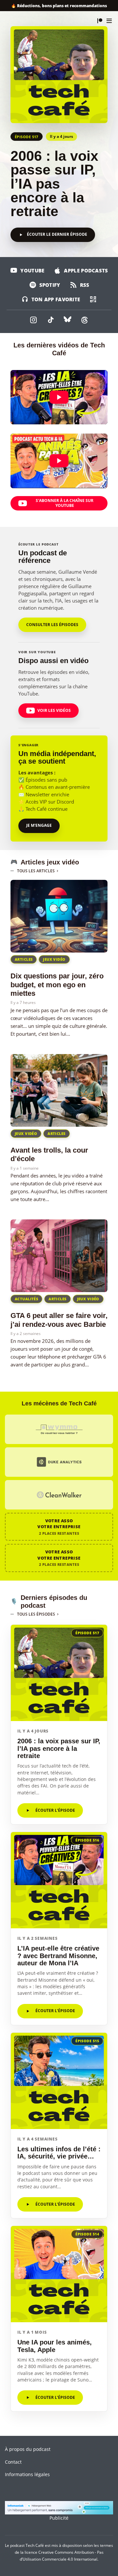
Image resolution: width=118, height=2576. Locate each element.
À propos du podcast (28, 2449)
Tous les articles (36, 871)
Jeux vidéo (54, 959)
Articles (24, 959)
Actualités (26, 1299)
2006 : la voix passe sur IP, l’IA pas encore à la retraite (54, 184)
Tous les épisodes (36, 1614)
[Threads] (85, 320)
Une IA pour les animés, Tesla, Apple (55, 2346)
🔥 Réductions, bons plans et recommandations (59, 6)
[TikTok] (50, 320)
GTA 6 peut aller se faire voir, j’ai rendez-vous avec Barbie (59, 1320)
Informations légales (27, 2474)
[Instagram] (33, 320)
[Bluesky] (68, 320)
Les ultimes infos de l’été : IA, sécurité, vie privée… (59, 2153)
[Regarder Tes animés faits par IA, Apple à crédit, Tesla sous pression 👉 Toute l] (59, 461)
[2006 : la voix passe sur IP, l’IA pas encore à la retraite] (59, 75)
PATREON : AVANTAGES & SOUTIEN (100, 21)
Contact (13, 2462)
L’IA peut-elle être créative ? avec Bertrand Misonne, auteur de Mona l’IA (58, 1956)
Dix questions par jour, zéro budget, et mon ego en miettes (57, 985)
